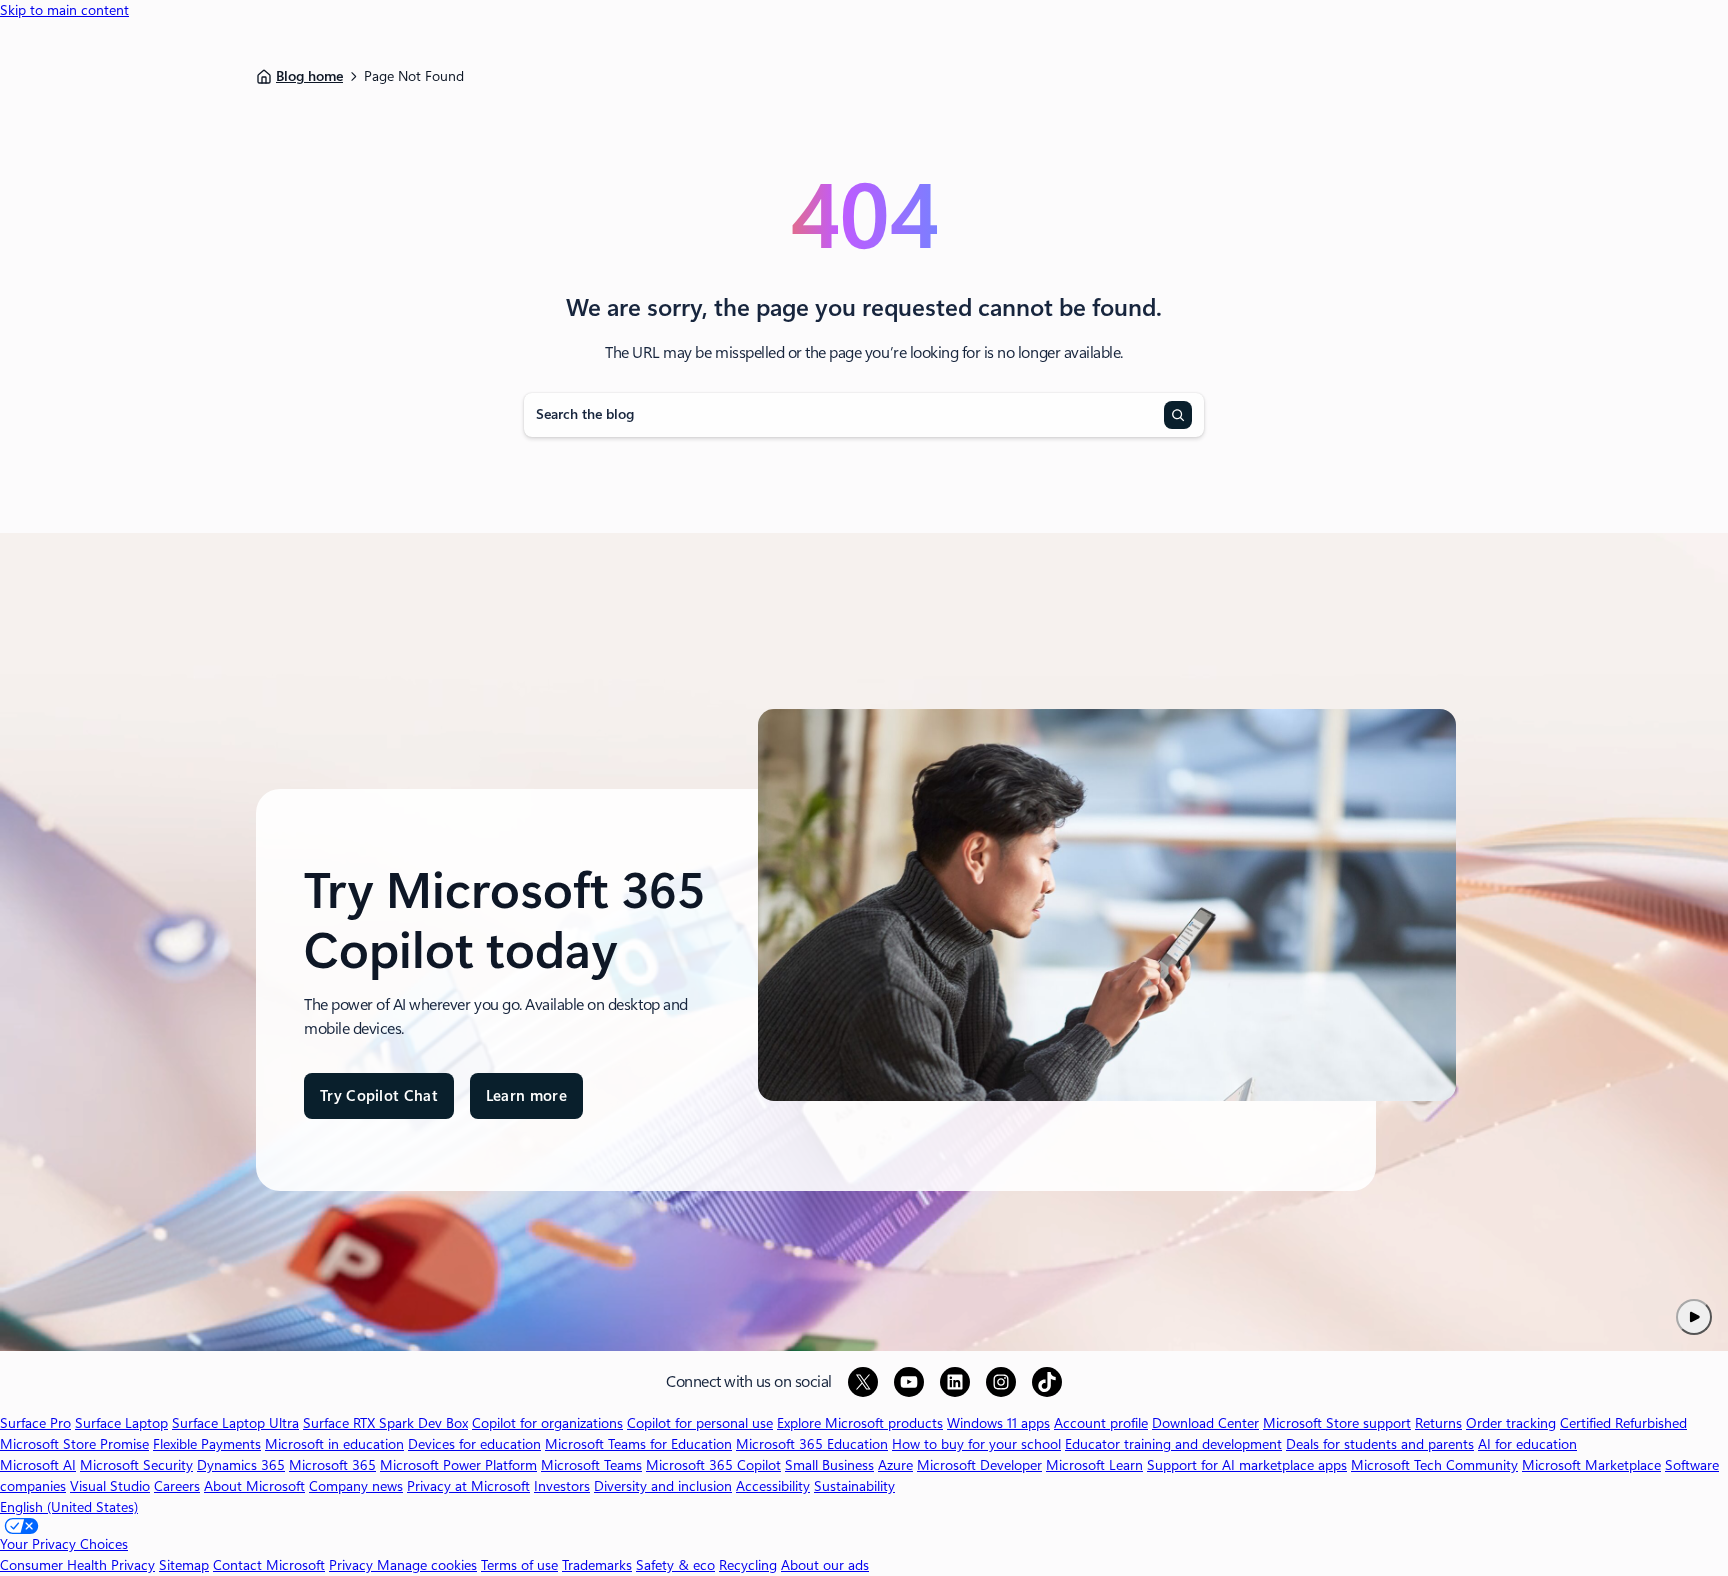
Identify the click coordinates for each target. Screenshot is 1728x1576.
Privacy (353, 1565)
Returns (1438, 1423)
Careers (177, 1486)
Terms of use (519, 1565)
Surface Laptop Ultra (235, 1423)
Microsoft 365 (332, 1465)
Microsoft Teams (591, 1465)
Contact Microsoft (269, 1565)
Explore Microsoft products (860, 1423)
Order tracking (1511, 1423)
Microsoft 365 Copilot (713, 1465)
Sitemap (184, 1565)
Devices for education (474, 1444)
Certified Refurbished (1623, 1423)
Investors (562, 1486)
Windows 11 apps (998, 1423)
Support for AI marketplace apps (1247, 1465)
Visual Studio (110, 1486)
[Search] (1178, 415)
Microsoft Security (136, 1465)
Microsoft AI (38, 1465)
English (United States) (69, 1507)
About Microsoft (254, 1486)
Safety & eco (675, 1565)
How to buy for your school (976, 1444)
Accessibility (773, 1486)
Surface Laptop (121, 1423)
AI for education (1527, 1444)
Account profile (1101, 1423)
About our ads (825, 1565)
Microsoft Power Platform (458, 1465)
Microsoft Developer (979, 1465)
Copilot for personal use (700, 1423)
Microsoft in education (334, 1444)
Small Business (829, 1465)
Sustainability (854, 1486)
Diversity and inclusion (663, 1486)
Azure (895, 1465)
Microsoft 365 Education (812, 1444)
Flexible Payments (207, 1444)
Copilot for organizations (547, 1423)
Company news (356, 1486)
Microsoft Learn (1094, 1465)
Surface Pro (35, 1423)
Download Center (1205, 1423)
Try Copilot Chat (379, 1096)
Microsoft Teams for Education (638, 1444)
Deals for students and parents (1380, 1444)
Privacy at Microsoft (468, 1486)
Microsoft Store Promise (74, 1444)
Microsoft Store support (1337, 1423)
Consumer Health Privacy (77, 1565)
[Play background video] (1694, 1317)
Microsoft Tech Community (1434, 1465)
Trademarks (597, 1565)
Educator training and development (1173, 1444)
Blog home (309, 76)
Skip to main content (64, 10)
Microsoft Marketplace (1591, 1465)
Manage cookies (427, 1565)
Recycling (748, 1565)
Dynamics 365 (241, 1465)
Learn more (526, 1103)
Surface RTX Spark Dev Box (385, 1423)
